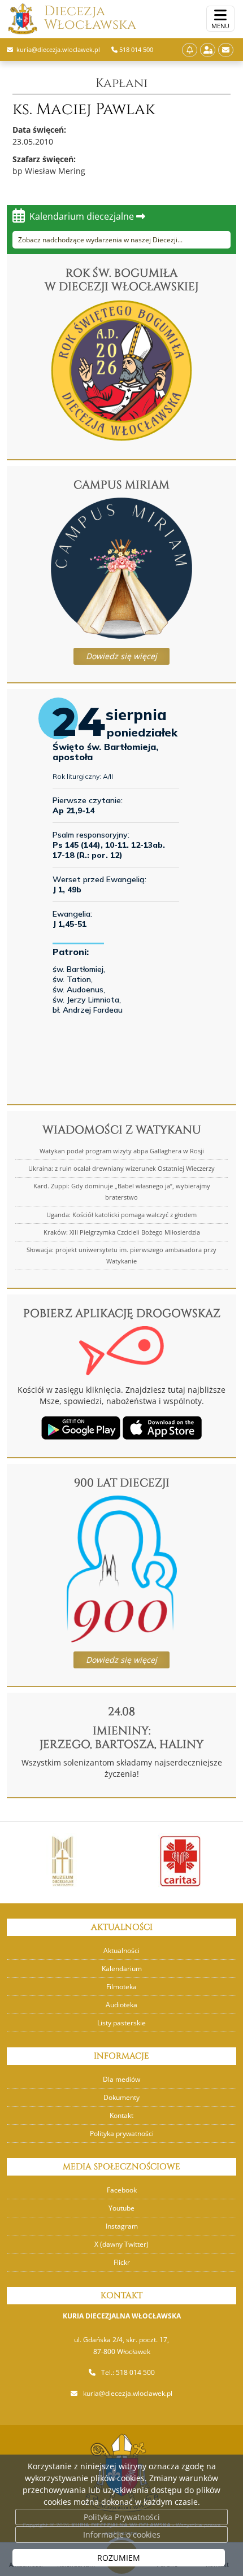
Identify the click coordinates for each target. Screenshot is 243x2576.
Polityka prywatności (122, 2133)
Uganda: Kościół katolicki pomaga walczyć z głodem (121, 1215)
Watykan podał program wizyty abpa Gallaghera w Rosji (122, 1151)
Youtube (121, 2208)
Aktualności (121, 1950)
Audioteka (121, 2005)
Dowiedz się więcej (121, 656)
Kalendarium (122, 1969)
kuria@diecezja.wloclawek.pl (128, 2393)
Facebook (122, 2190)
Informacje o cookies (122, 2534)
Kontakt (121, 2115)
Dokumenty (121, 2097)
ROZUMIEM (119, 2558)
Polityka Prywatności (122, 2517)
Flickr (122, 2262)
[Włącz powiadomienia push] (190, 50)
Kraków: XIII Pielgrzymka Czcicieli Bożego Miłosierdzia (122, 1232)
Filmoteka (121, 1987)
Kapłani (121, 83)
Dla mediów (121, 2079)
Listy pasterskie (121, 2023)
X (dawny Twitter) (121, 2244)
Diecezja (90, 18)
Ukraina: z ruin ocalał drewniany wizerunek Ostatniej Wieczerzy (121, 1168)
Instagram (122, 2226)
